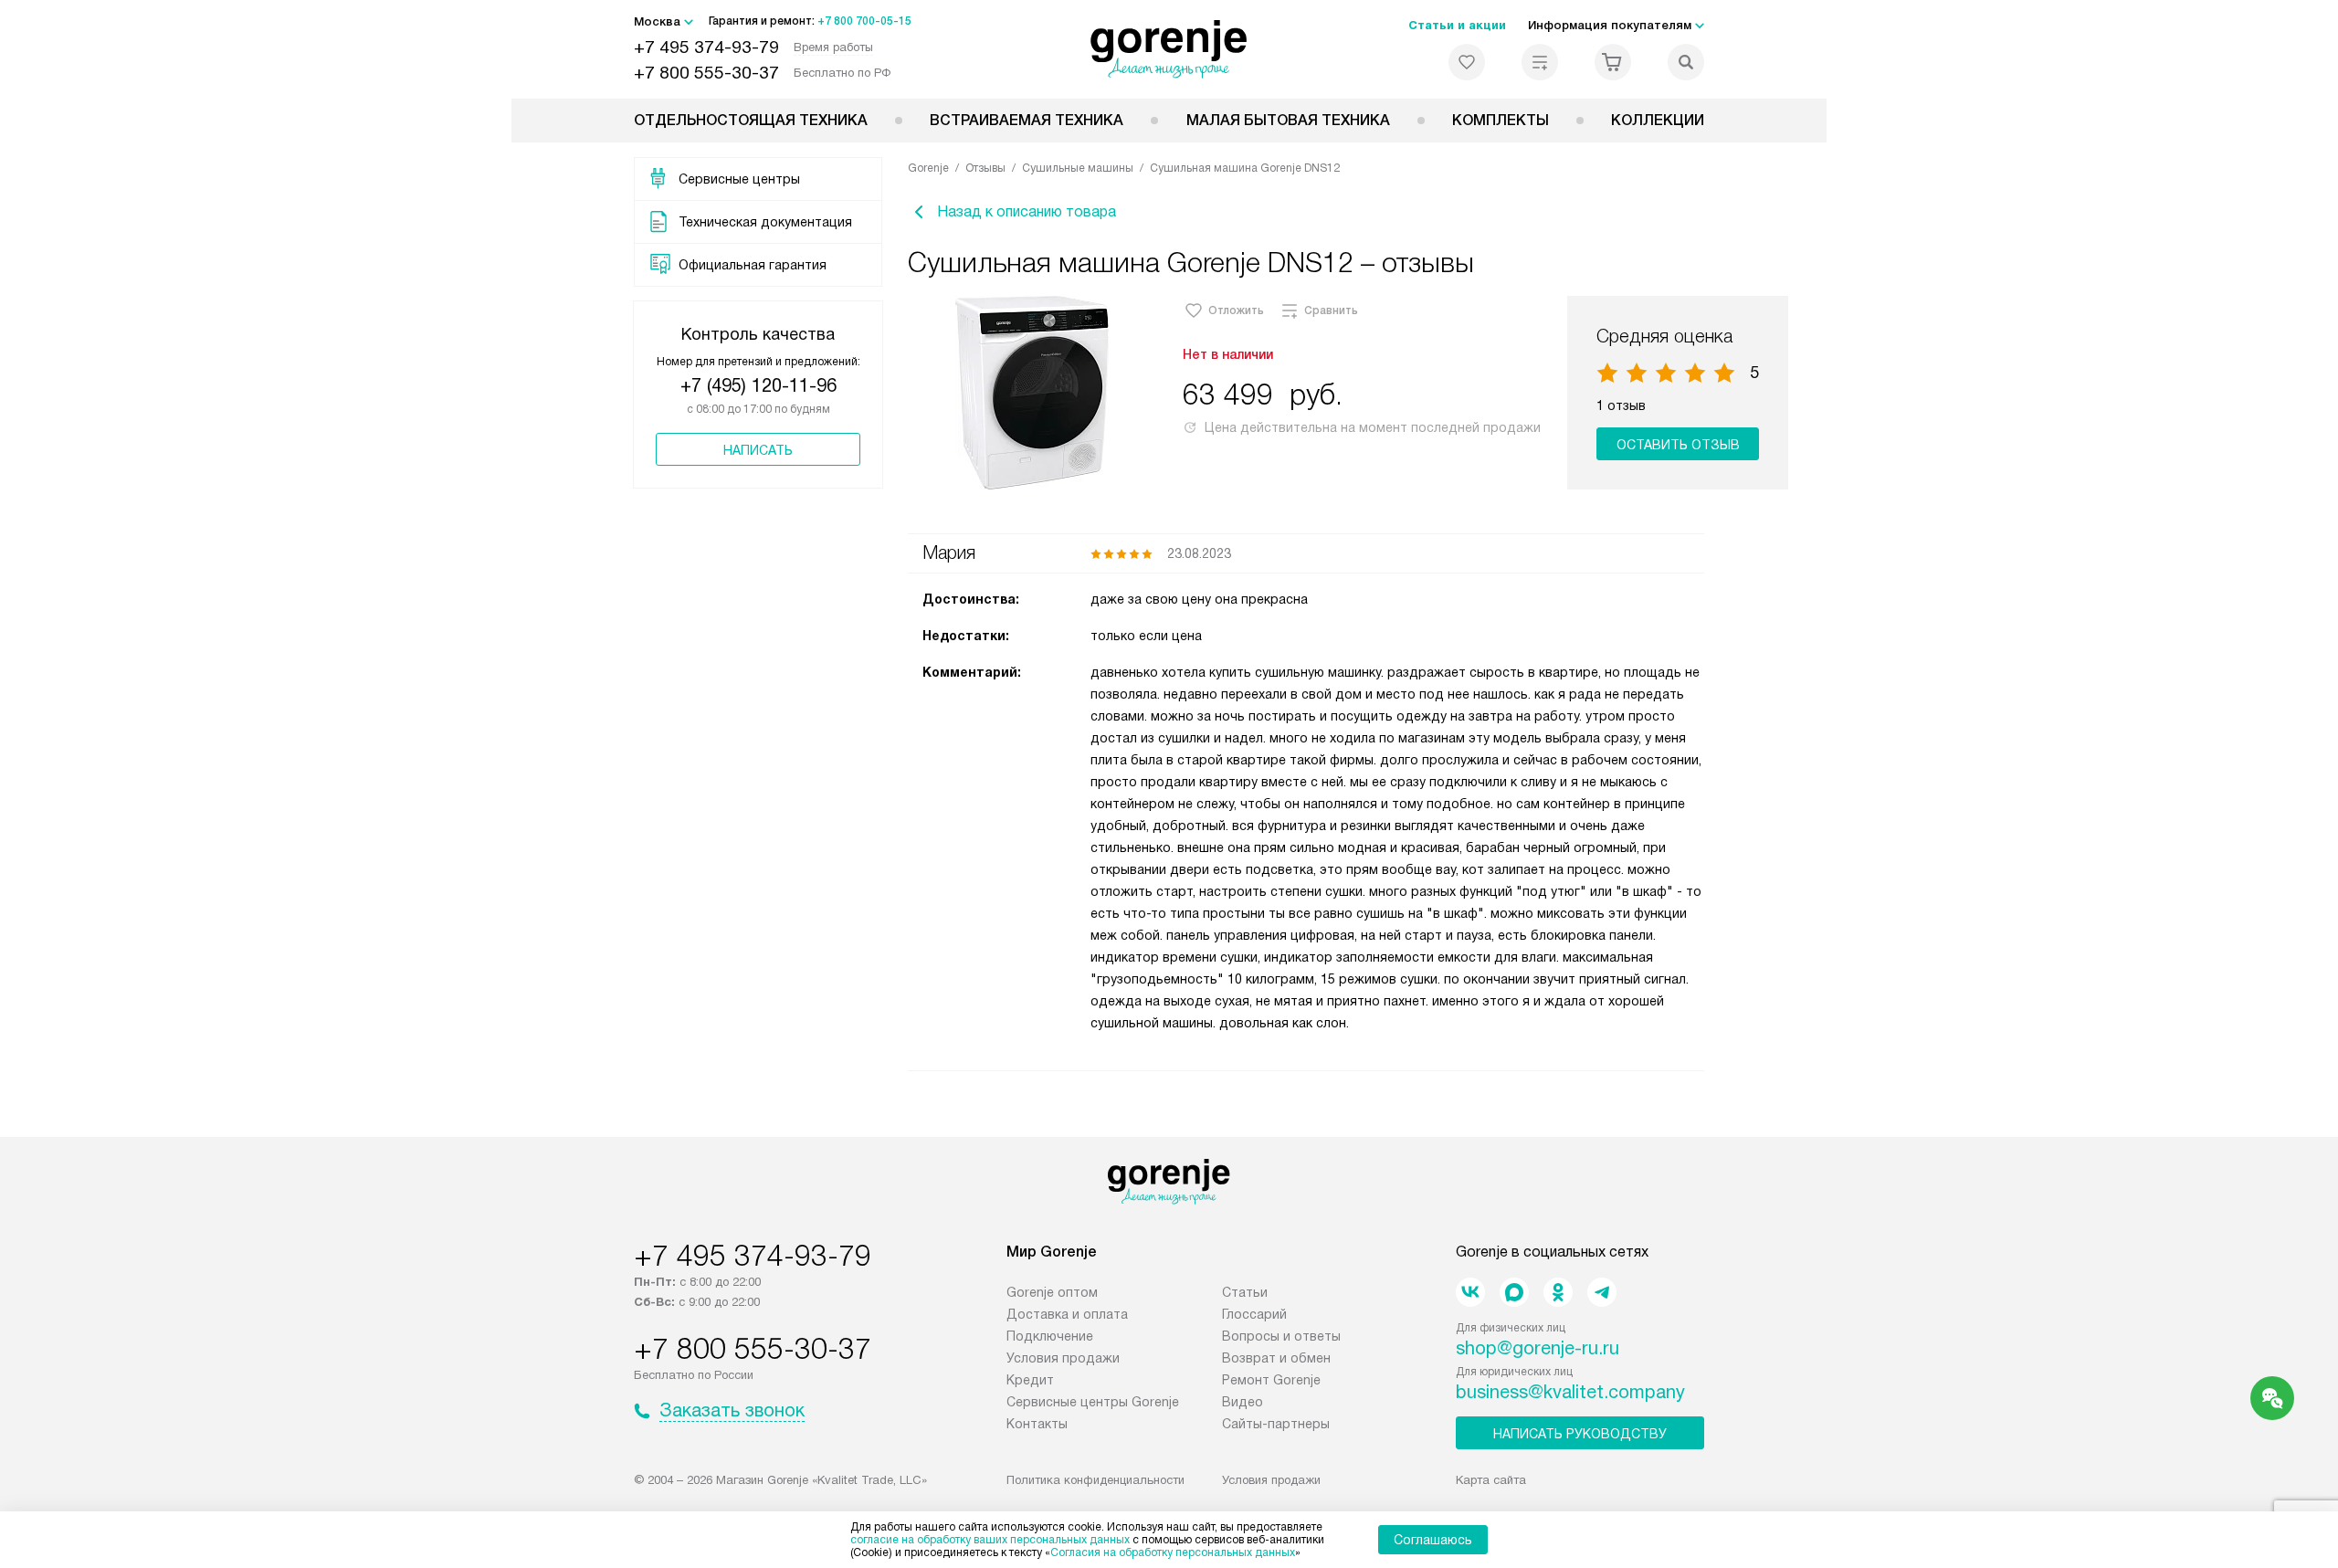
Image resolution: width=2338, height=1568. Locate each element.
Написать (758, 450)
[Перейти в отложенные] (1467, 62)
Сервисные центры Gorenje (1093, 1402)
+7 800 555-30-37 (706, 73)
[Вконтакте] (1470, 1292)
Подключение (1050, 1336)
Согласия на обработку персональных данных (1173, 1552)
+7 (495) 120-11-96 (758, 385)
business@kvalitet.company (1570, 1392)
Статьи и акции (1457, 25)
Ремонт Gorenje (1271, 1380)
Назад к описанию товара (1027, 211)
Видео (1243, 1402)
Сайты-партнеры (1276, 1424)
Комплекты (1501, 120)
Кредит (1030, 1380)
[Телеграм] (1602, 1292)
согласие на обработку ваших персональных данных (990, 1540)
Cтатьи (1245, 1292)
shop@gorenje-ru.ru (1538, 1348)
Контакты (1037, 1424)
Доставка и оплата (1067, 1314)
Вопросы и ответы (1281, 1336)
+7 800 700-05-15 (864, 21)
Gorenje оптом (1052, 1292)
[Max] (1514, 1292)
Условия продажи (1063, 1358)
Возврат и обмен (1276, 1358)
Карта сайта (1491, 1480)
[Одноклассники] (1558, 1292)
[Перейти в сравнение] (1540, 62)
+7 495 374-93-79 (706, 47)
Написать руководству (1580, 1434)
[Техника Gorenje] (1169, 49)
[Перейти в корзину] (1613, 62)
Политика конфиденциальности (1095, 1480)
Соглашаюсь (1433, 1540)
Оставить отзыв (1678, 445)
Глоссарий (1254, 1314)
